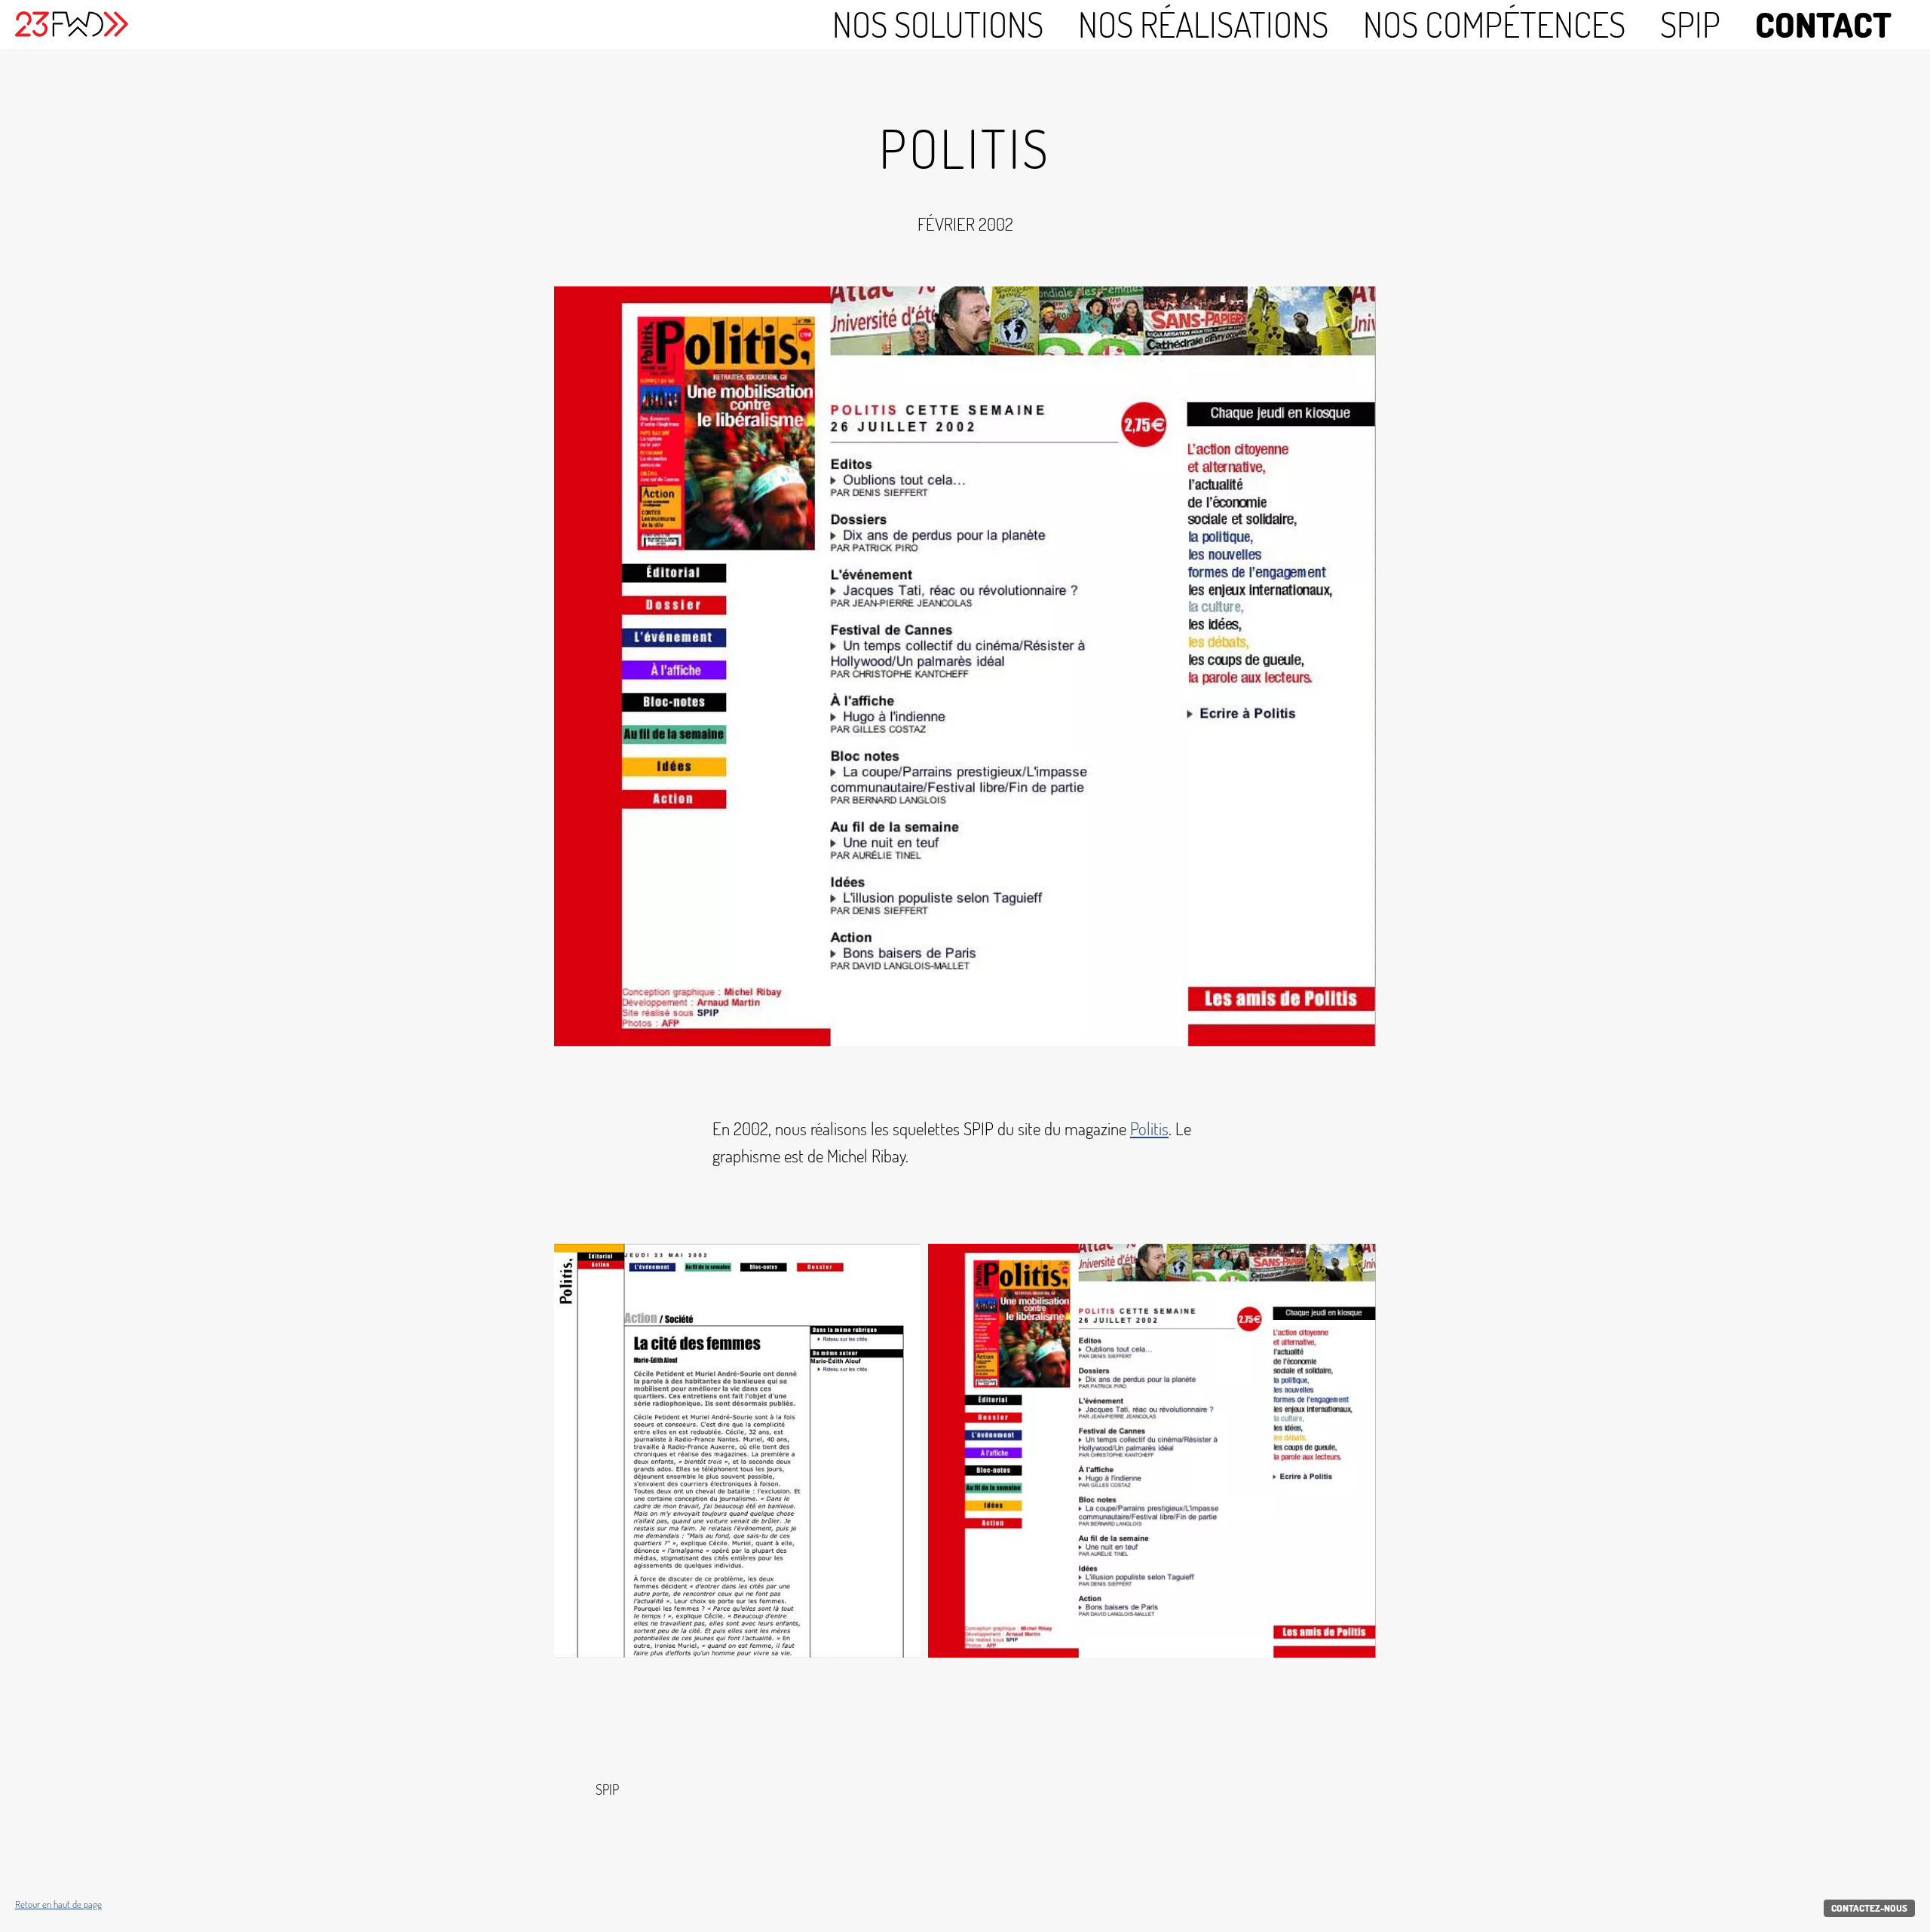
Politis (1149, 1128)
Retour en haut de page (58, 1904)
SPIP (1690, 24)
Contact (1823, 24)
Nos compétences (1494, 24)
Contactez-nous (1869, 1908)
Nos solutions (938, 24)
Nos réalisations (1203, 24)
